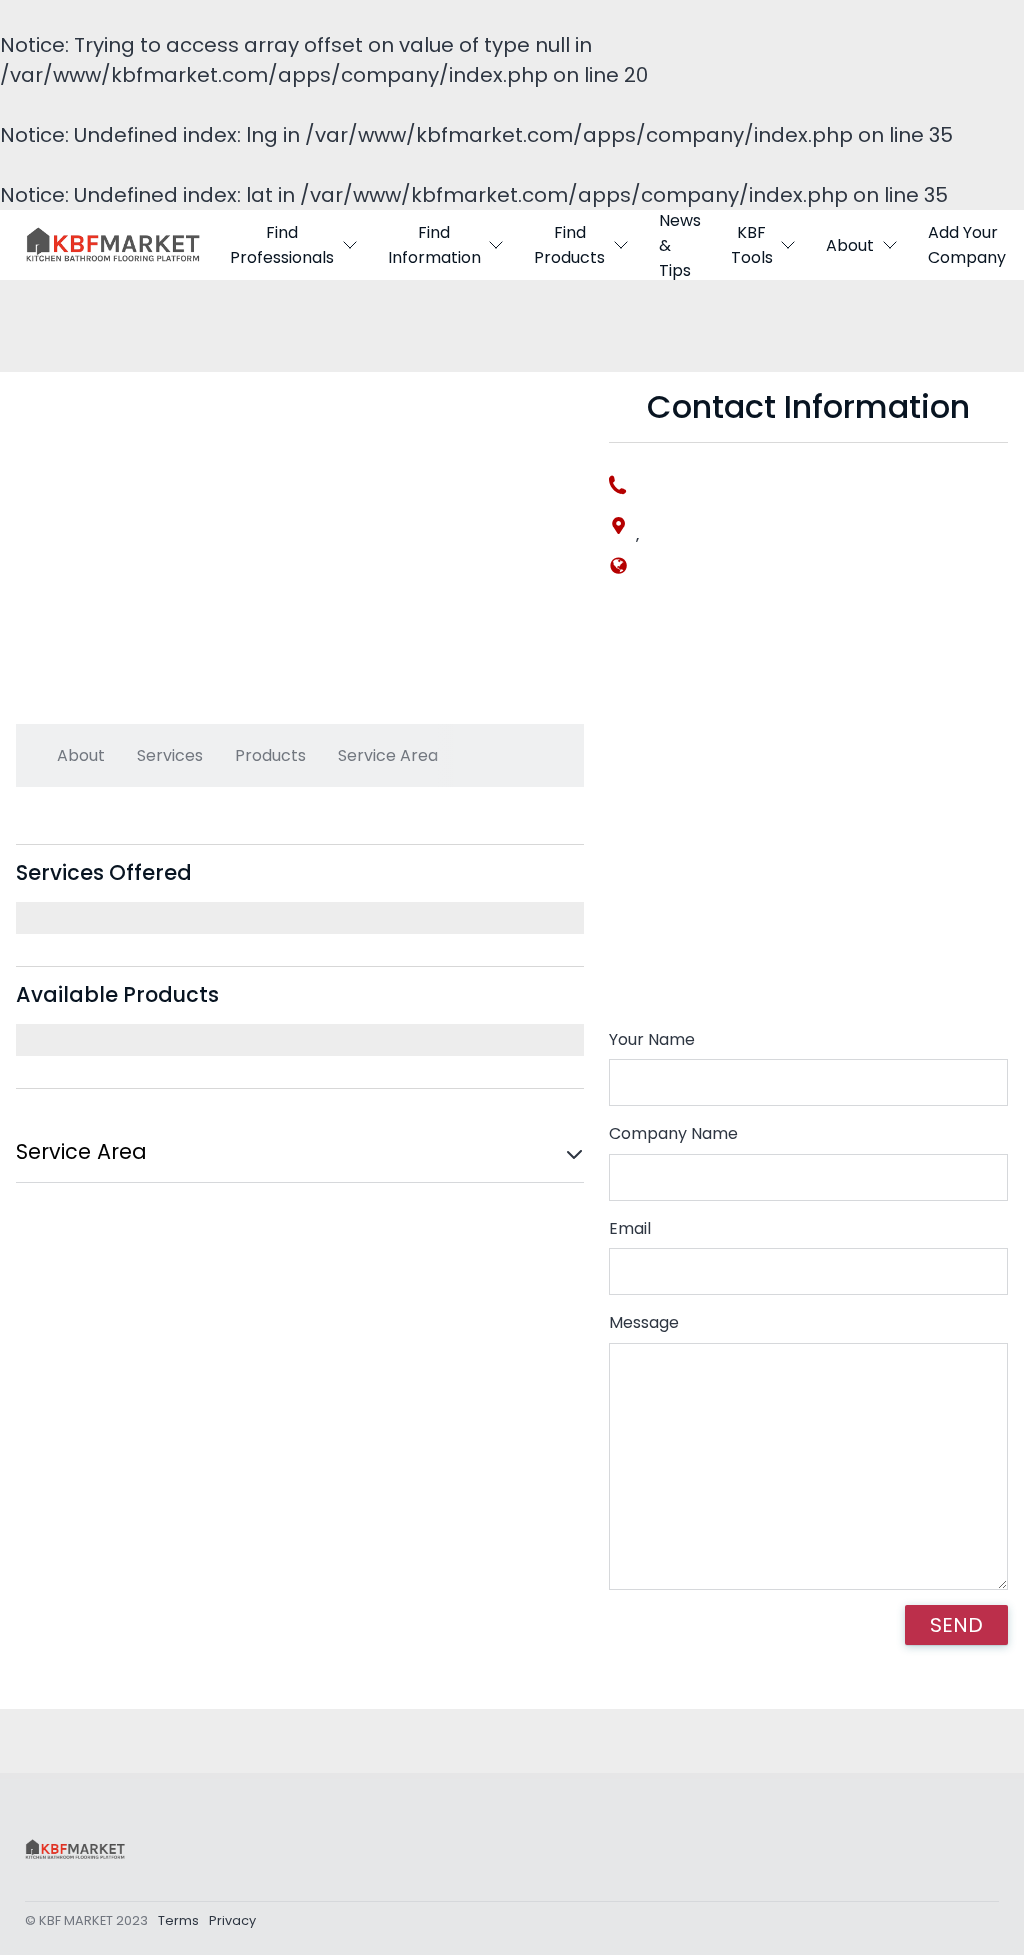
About (850, 245)
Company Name (673, 1133)
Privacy (232, 1920)
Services (170, 755)
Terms (178, 1920)
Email (630, 1228)
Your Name (652, 1039)
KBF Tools (752, 245)
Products (270, 755)
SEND (956, 1625)
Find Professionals (282, 245)
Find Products (569, 245)
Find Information (434, 245)
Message (644, 1322)
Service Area (388, 755)
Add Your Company (967, 245)
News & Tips (680, 245)
